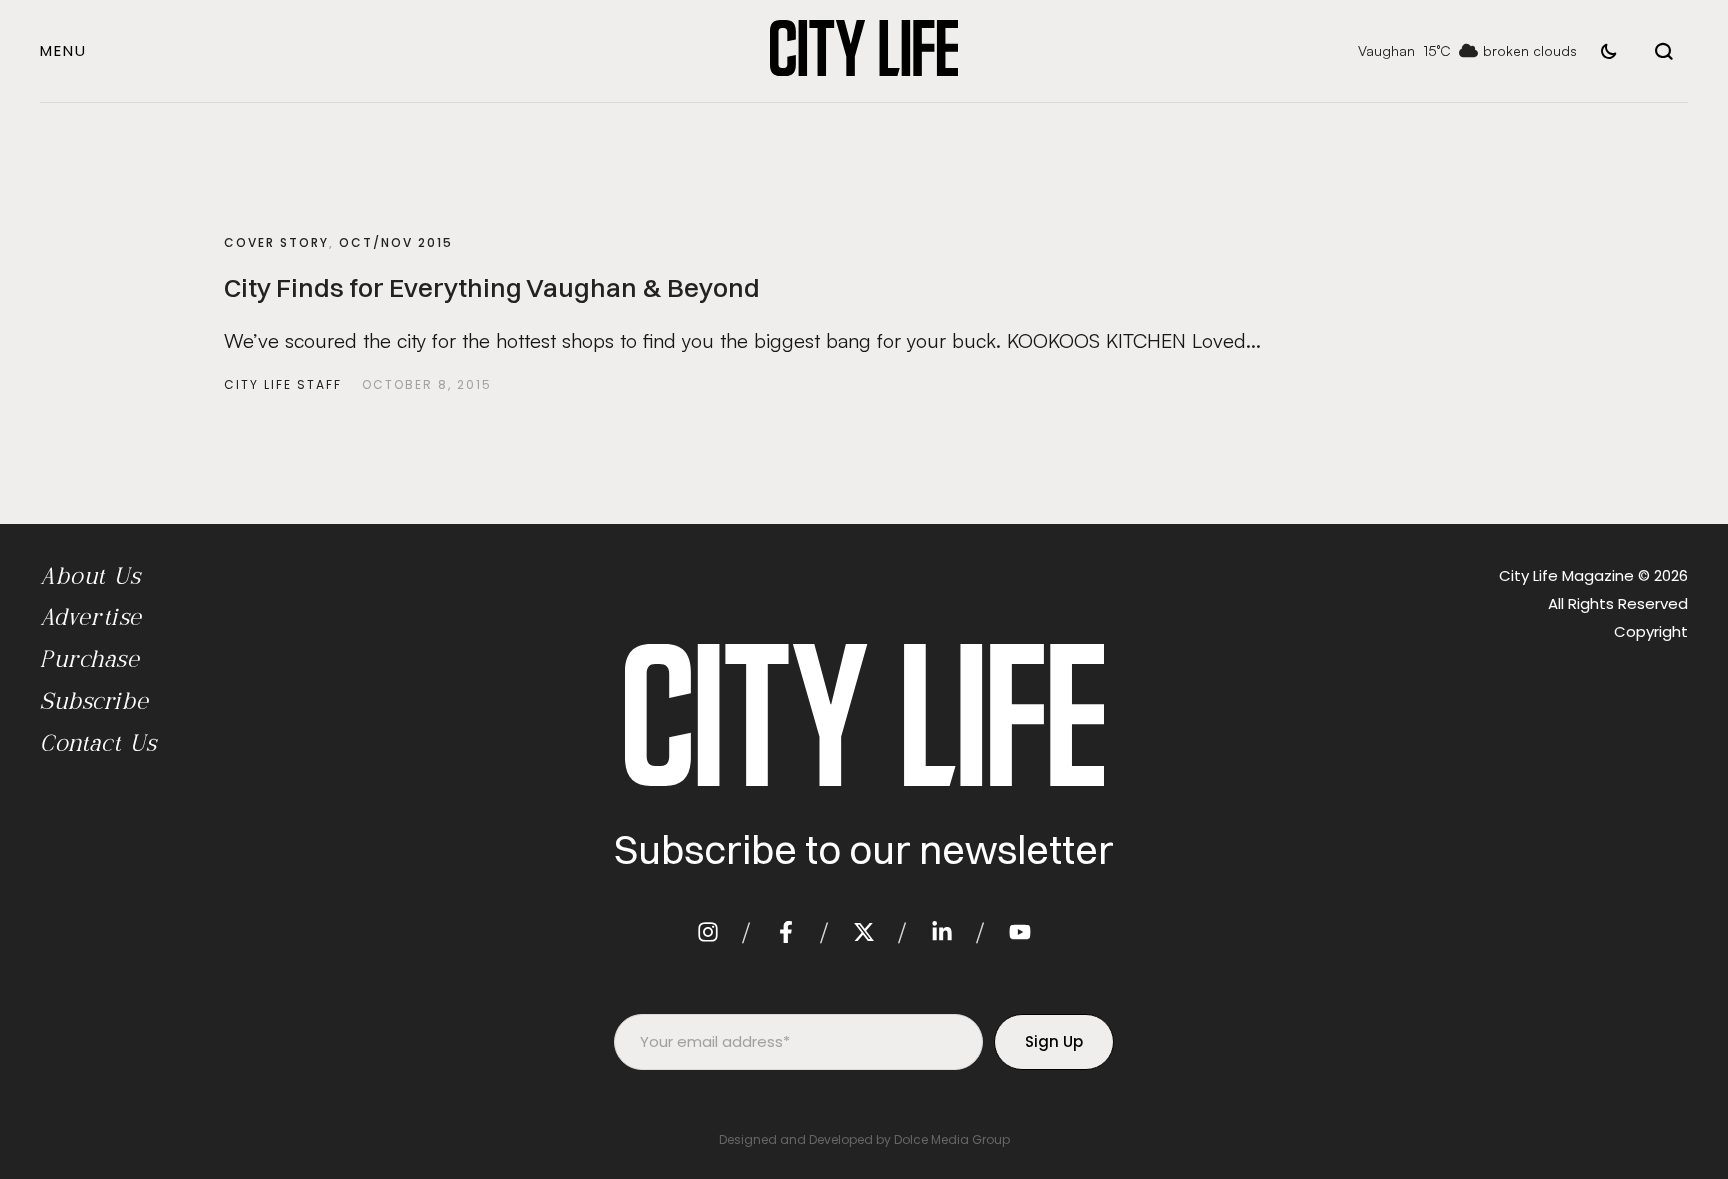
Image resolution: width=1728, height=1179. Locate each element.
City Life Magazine (1566, 575)
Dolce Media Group (952, 1139)
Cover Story (276, 242)
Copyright (1651, 631)
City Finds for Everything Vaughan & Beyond (492, 288)
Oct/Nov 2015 (396, 242)
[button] (63, 50)
